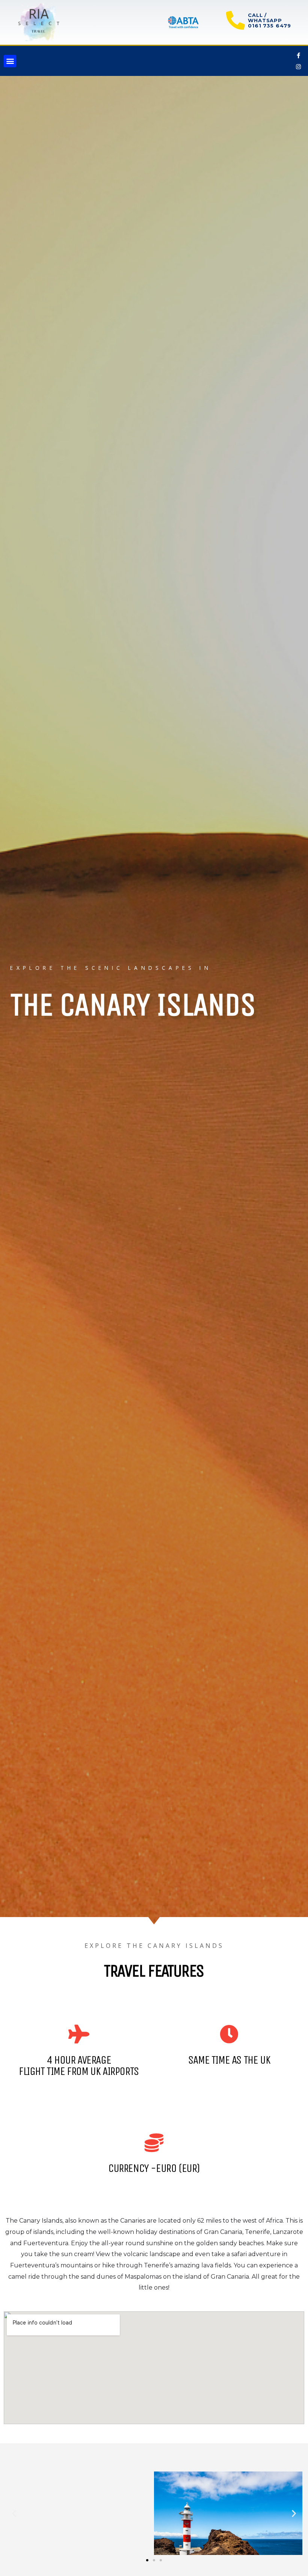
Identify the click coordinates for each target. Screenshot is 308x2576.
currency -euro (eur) (154, 2168)
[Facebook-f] (299, 55)
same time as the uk (229, 2060)
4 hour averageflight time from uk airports (79, 2066)
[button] (10, 61)
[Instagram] (299, 67)
